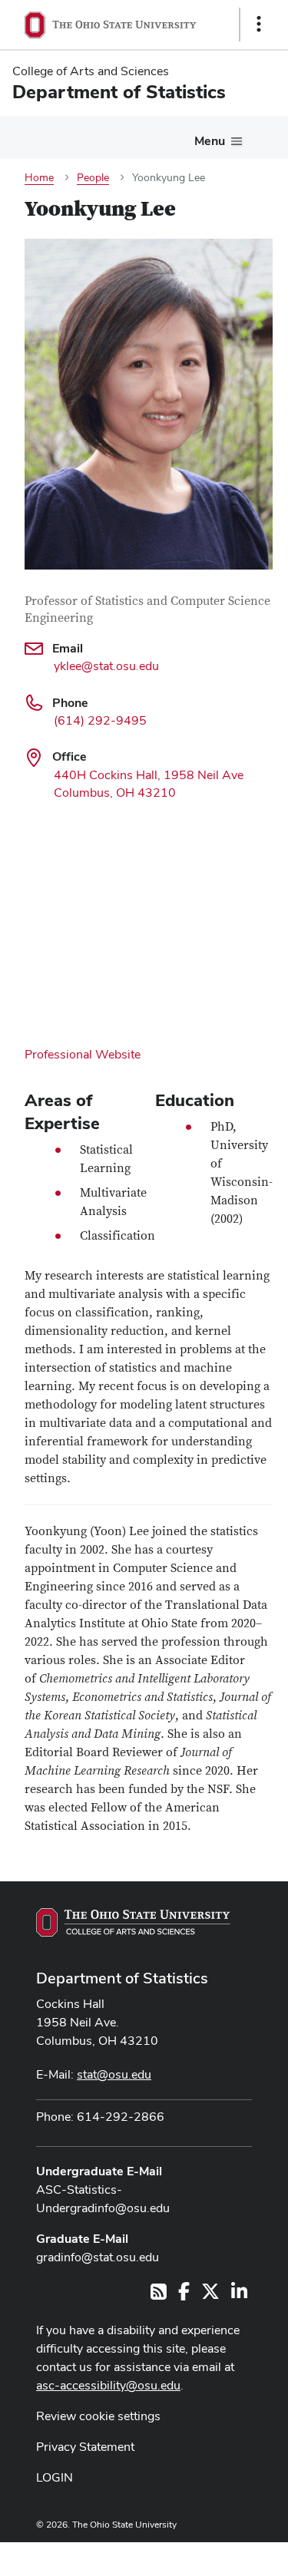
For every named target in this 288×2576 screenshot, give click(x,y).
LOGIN (55, 2477)
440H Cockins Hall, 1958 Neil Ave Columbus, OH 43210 (149, 784)
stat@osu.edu (114, 2074)
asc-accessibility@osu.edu (108, 2385)
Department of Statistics (122, 1978)
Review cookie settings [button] (98, 2416)
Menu (210, 141)
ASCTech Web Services (204, 2555)
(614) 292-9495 (100, 720)
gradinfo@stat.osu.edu (98, 2257)
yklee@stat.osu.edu (106, 666)
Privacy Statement (85, 2447)
